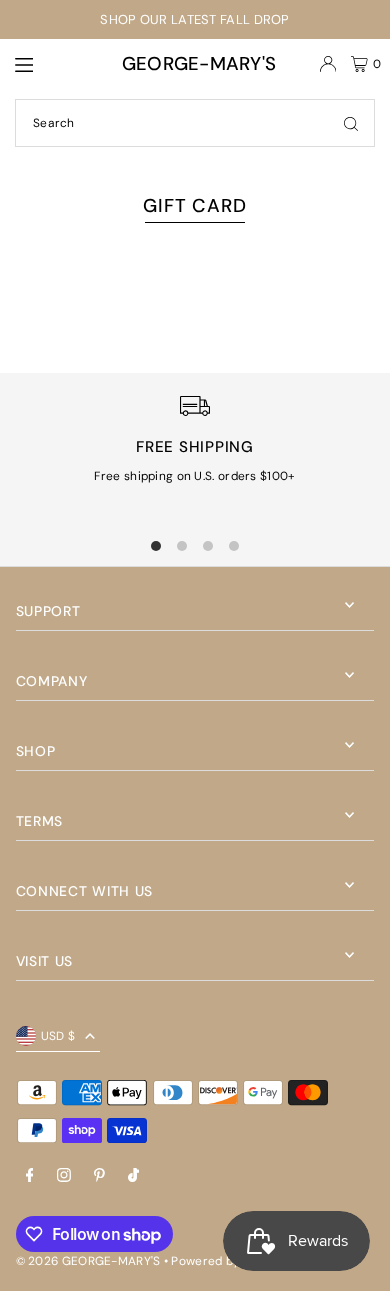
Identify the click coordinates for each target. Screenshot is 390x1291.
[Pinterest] (99, 1176)
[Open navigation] (46, 63)
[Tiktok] (133, 1176)
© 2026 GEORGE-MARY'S (88, 1261)
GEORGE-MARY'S (199, 63)
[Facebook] (30, 1176)
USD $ (58, 1036)
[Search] (351, 123)
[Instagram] (64, 1176)
